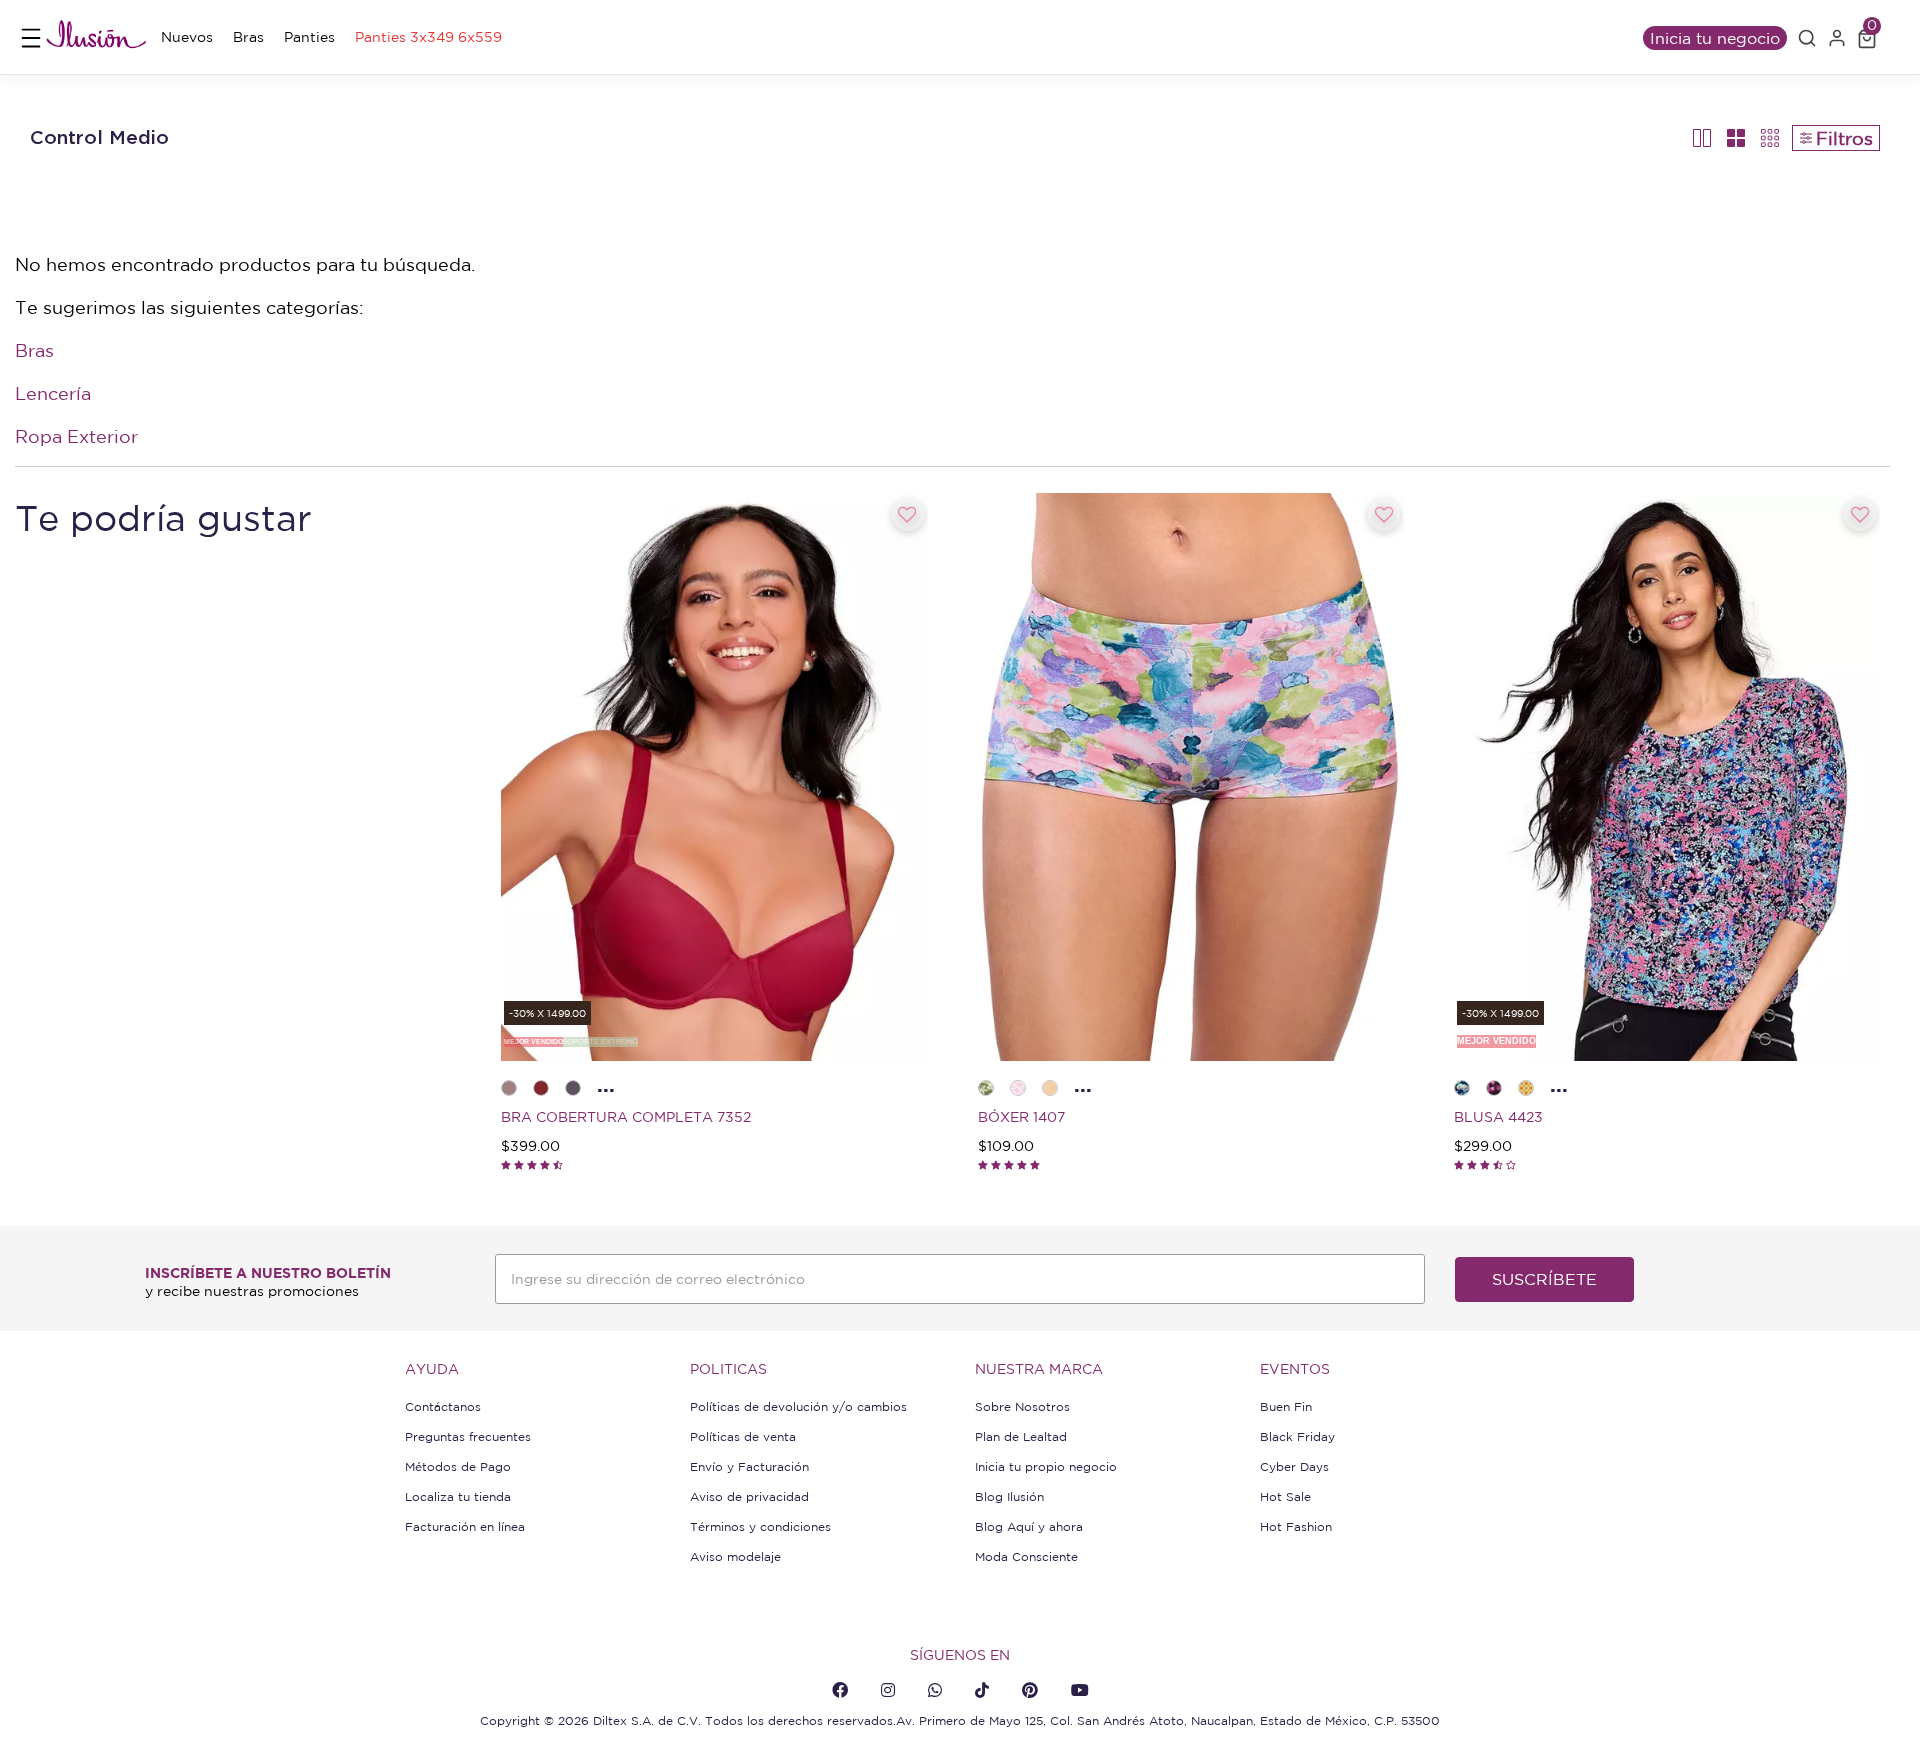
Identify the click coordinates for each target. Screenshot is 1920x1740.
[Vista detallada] (1702, 138)
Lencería (53, 393)
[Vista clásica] (1736, 138)
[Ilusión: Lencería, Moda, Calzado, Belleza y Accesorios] (96, 37)
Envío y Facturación (749, 1466)
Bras (34, 350)
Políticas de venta (743, 1436)
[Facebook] (840, 1690)
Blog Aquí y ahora (1029, 1526)
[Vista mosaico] (1770, 138)
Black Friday (1297, 1436)
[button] (1807, 38)
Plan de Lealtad (1021, 1436)
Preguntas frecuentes (468, 1436)
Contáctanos (443, 1406)
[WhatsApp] (935, 1690)
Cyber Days (1294, 1466)
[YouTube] (1080, 1690)
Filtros (1844, 138)
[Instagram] (888, 1690)
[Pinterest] (1030, 1690)
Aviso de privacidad (749, 1496)
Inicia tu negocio (1715, 38)
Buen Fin (1286, 1406)
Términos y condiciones (760, 1526)
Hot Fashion (1296, 1526)
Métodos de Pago (458, 1466)
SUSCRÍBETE (1544, 1279)
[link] (187, 37)
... (606, 1084)
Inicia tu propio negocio (1046, 1466)
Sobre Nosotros (1022, 1406)
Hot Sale (1285, 1496)
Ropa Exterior (76, 436)
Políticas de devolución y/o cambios (798, 1406)
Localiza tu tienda (458, 1496)
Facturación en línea (465, 1526)
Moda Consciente (1026, 1556)
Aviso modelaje (735, 1556)
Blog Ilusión (1009, 1496)
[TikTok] (982, 1690)
